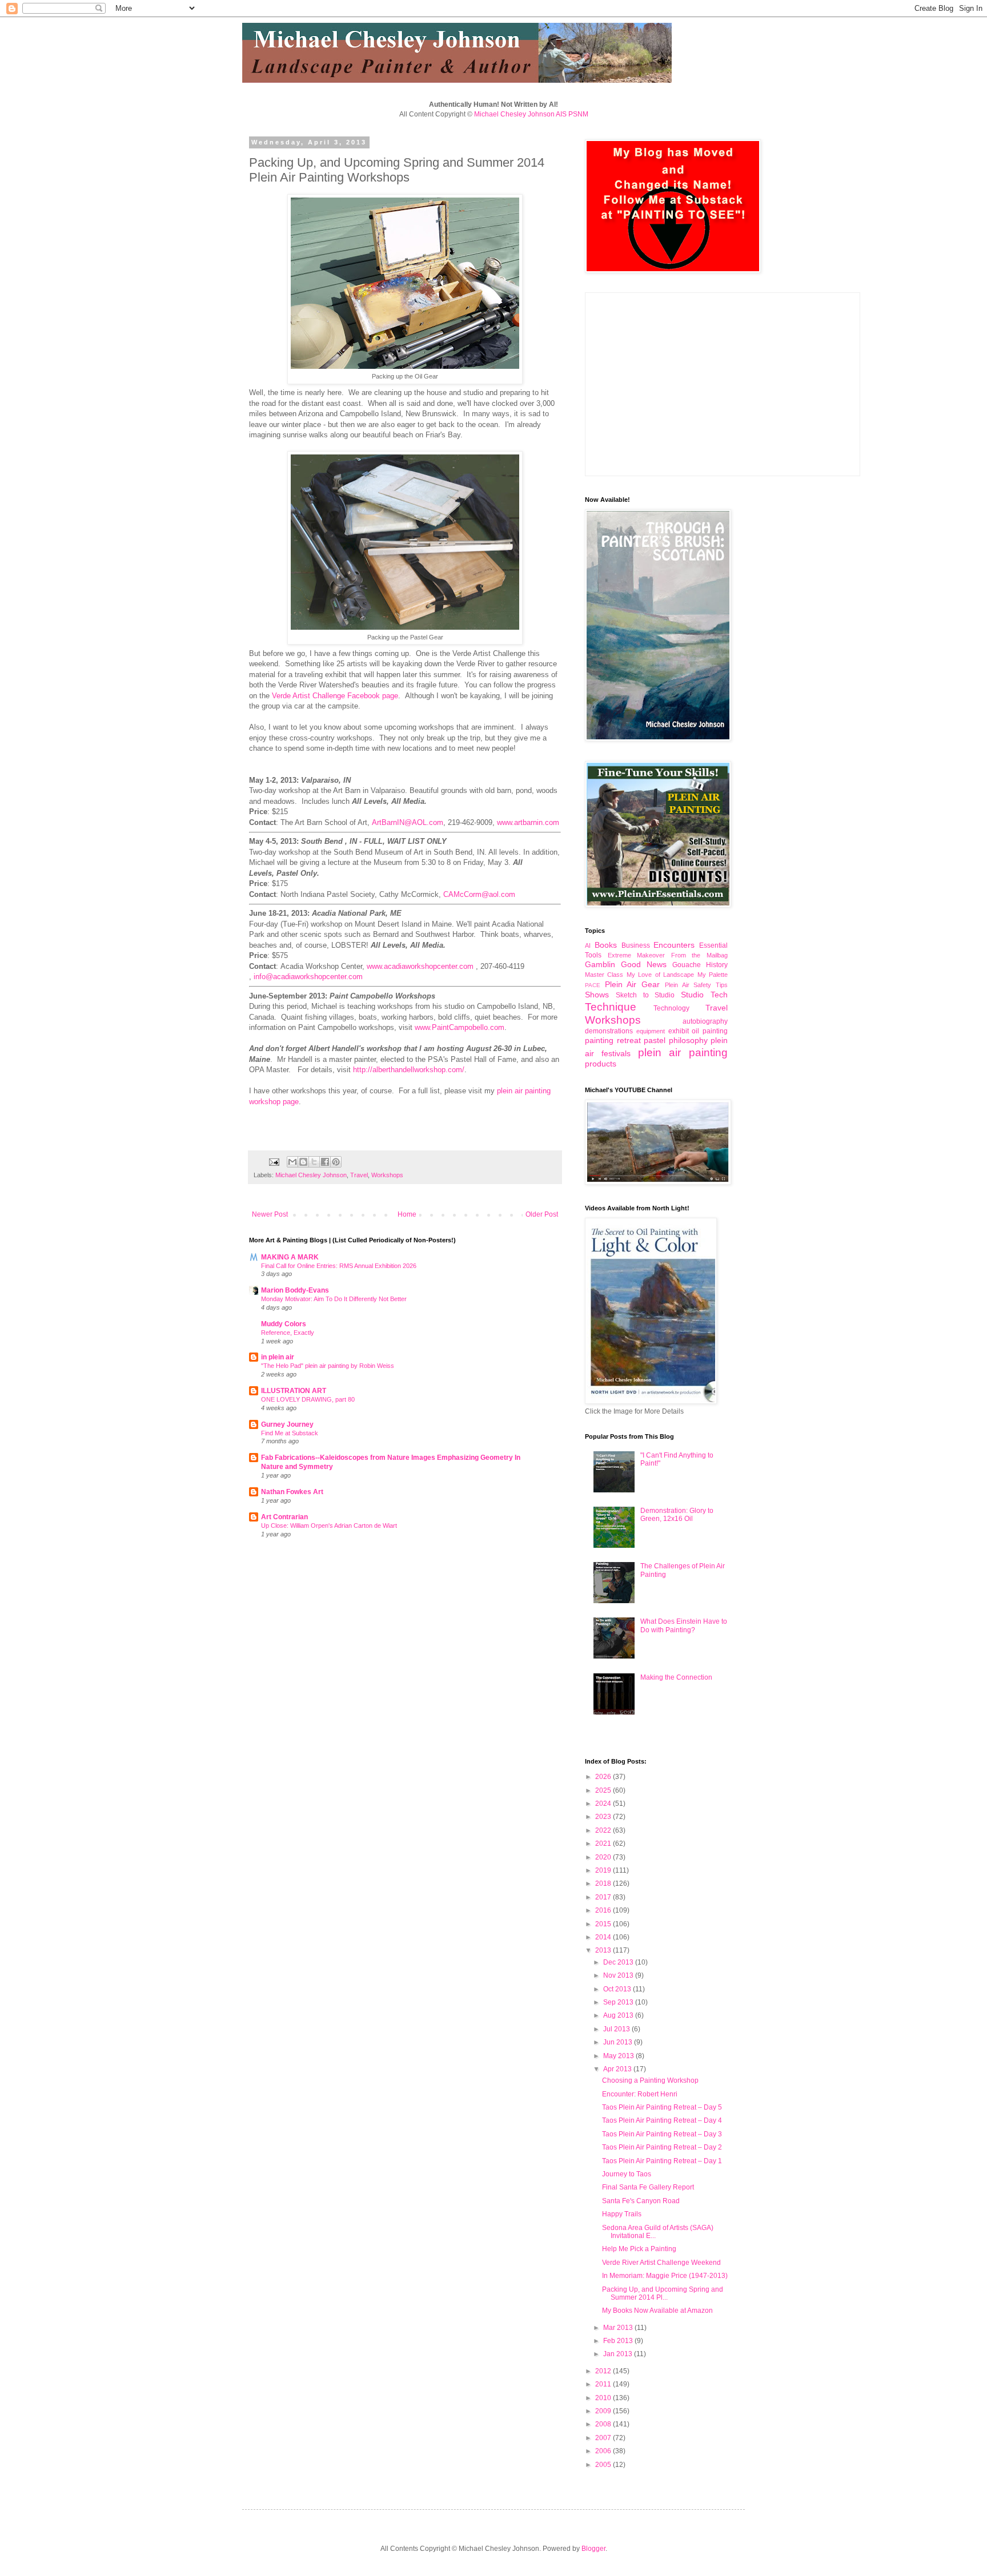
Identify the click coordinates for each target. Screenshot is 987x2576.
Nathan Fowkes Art (292, 1492)
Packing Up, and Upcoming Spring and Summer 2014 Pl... (663, 2293)
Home (407, 1214)
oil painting (710, 1031)
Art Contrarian (284, 1517)
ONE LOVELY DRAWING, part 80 (308, 1399)
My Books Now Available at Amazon (657, 2311)
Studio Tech (704, 995)
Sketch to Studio (645, 995)
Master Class (604, 975)
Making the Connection (676, 1677)
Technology (671, 1008)
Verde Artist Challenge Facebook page (335, 696)
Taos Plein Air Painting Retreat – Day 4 (662, 2120)
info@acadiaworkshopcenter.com (308, 977)
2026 (604, 1777)
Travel (359, 1175)
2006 (604, 2451)
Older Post (542, 1214)
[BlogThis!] (303, 1162)
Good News (644, 964)
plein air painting (683, 1052)
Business (636, 945)
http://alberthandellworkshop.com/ (409, 1070)
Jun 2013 (619, 2042)
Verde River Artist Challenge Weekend (661, 2263)
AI (588, 945)
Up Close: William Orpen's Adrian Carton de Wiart (329, 1526)
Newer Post (270, 1214)
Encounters (674, 945)
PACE (593, 985)
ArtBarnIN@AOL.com (408, 822)
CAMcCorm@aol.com (479, 894)
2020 (604, 1857)
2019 (604, 1870)
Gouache (687, 965)
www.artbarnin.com (528, 822)
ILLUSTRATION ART (294, 1391)
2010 (604, 2398)
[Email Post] (274, 1161)
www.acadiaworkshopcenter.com (420, 966)
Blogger (593, 2549)
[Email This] (292, 1162)
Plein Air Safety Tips (696, 985)
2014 (604, 1937)
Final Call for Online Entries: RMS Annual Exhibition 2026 (339, 1266)
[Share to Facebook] (325, 1162)
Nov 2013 (619, 1975)
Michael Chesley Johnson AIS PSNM (531, 114)
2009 (604, 2411)
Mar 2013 (619, 2328)
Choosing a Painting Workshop (650, 2080)
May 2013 (619, 2056)
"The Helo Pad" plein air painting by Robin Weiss (328, 1366)
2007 (604, 2438)
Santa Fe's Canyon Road (641, 2201)
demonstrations (609, 1031)
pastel (655, 1040)
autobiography (705, 1021)
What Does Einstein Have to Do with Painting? (684, 1625)
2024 (604, 1804)
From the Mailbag (699, 955)
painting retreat (613, 1040)
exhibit (679, 1031)
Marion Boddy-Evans (295, 1290)
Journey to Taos (627, 2174)
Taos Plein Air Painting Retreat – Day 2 (662, 2147)
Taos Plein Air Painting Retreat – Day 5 (662, 2107)
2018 (604, 1883)
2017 (604, 1897)
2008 (604, 2424)
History (717, 965)
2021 (604, 1844)
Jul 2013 (617, 2029)
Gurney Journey (287, 1424)
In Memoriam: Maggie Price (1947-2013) (665, 2276)
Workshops (387, 1175)
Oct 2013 (618, 1989)
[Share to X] (314, 1162)
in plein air (278, 1357)
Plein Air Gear (632, 984)
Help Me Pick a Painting (639, 2249)
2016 (604, 1910)
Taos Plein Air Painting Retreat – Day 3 (662, 2134)
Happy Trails (622, 2214)
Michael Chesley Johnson (311, 1175)
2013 (604, 1950)
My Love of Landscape (660, 975)
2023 (604, 1817)
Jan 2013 (619, 2354)
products (601, 1064)
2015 (604, 1924)
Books (606, 945)
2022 (604, 1830)
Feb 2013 (619, 2341)
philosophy (688, 1040)
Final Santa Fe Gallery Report (648, 2187)
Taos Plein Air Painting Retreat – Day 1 (662, 2161)
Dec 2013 (619, 1962)
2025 (604, 1790)
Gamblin (600, 964)
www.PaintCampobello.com (460, 1027)
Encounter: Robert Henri (640, 2094)
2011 (604, 2384)
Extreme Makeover (637, 955)
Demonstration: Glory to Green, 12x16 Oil (677, 1515)
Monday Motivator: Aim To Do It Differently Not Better (334, 1299)
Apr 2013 (618, 2069)
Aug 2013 (619, 2015)
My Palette (713, 975)
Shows (597, 995)
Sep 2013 (619, 2002)
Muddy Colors (284, 1324)
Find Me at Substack (290, 1433)
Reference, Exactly (288, 1333)
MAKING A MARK (290, 1257)
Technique (611, 1007)
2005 (604, 2465)
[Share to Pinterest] (336, 1162)
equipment (651, 1031)
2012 (604, 2371)
